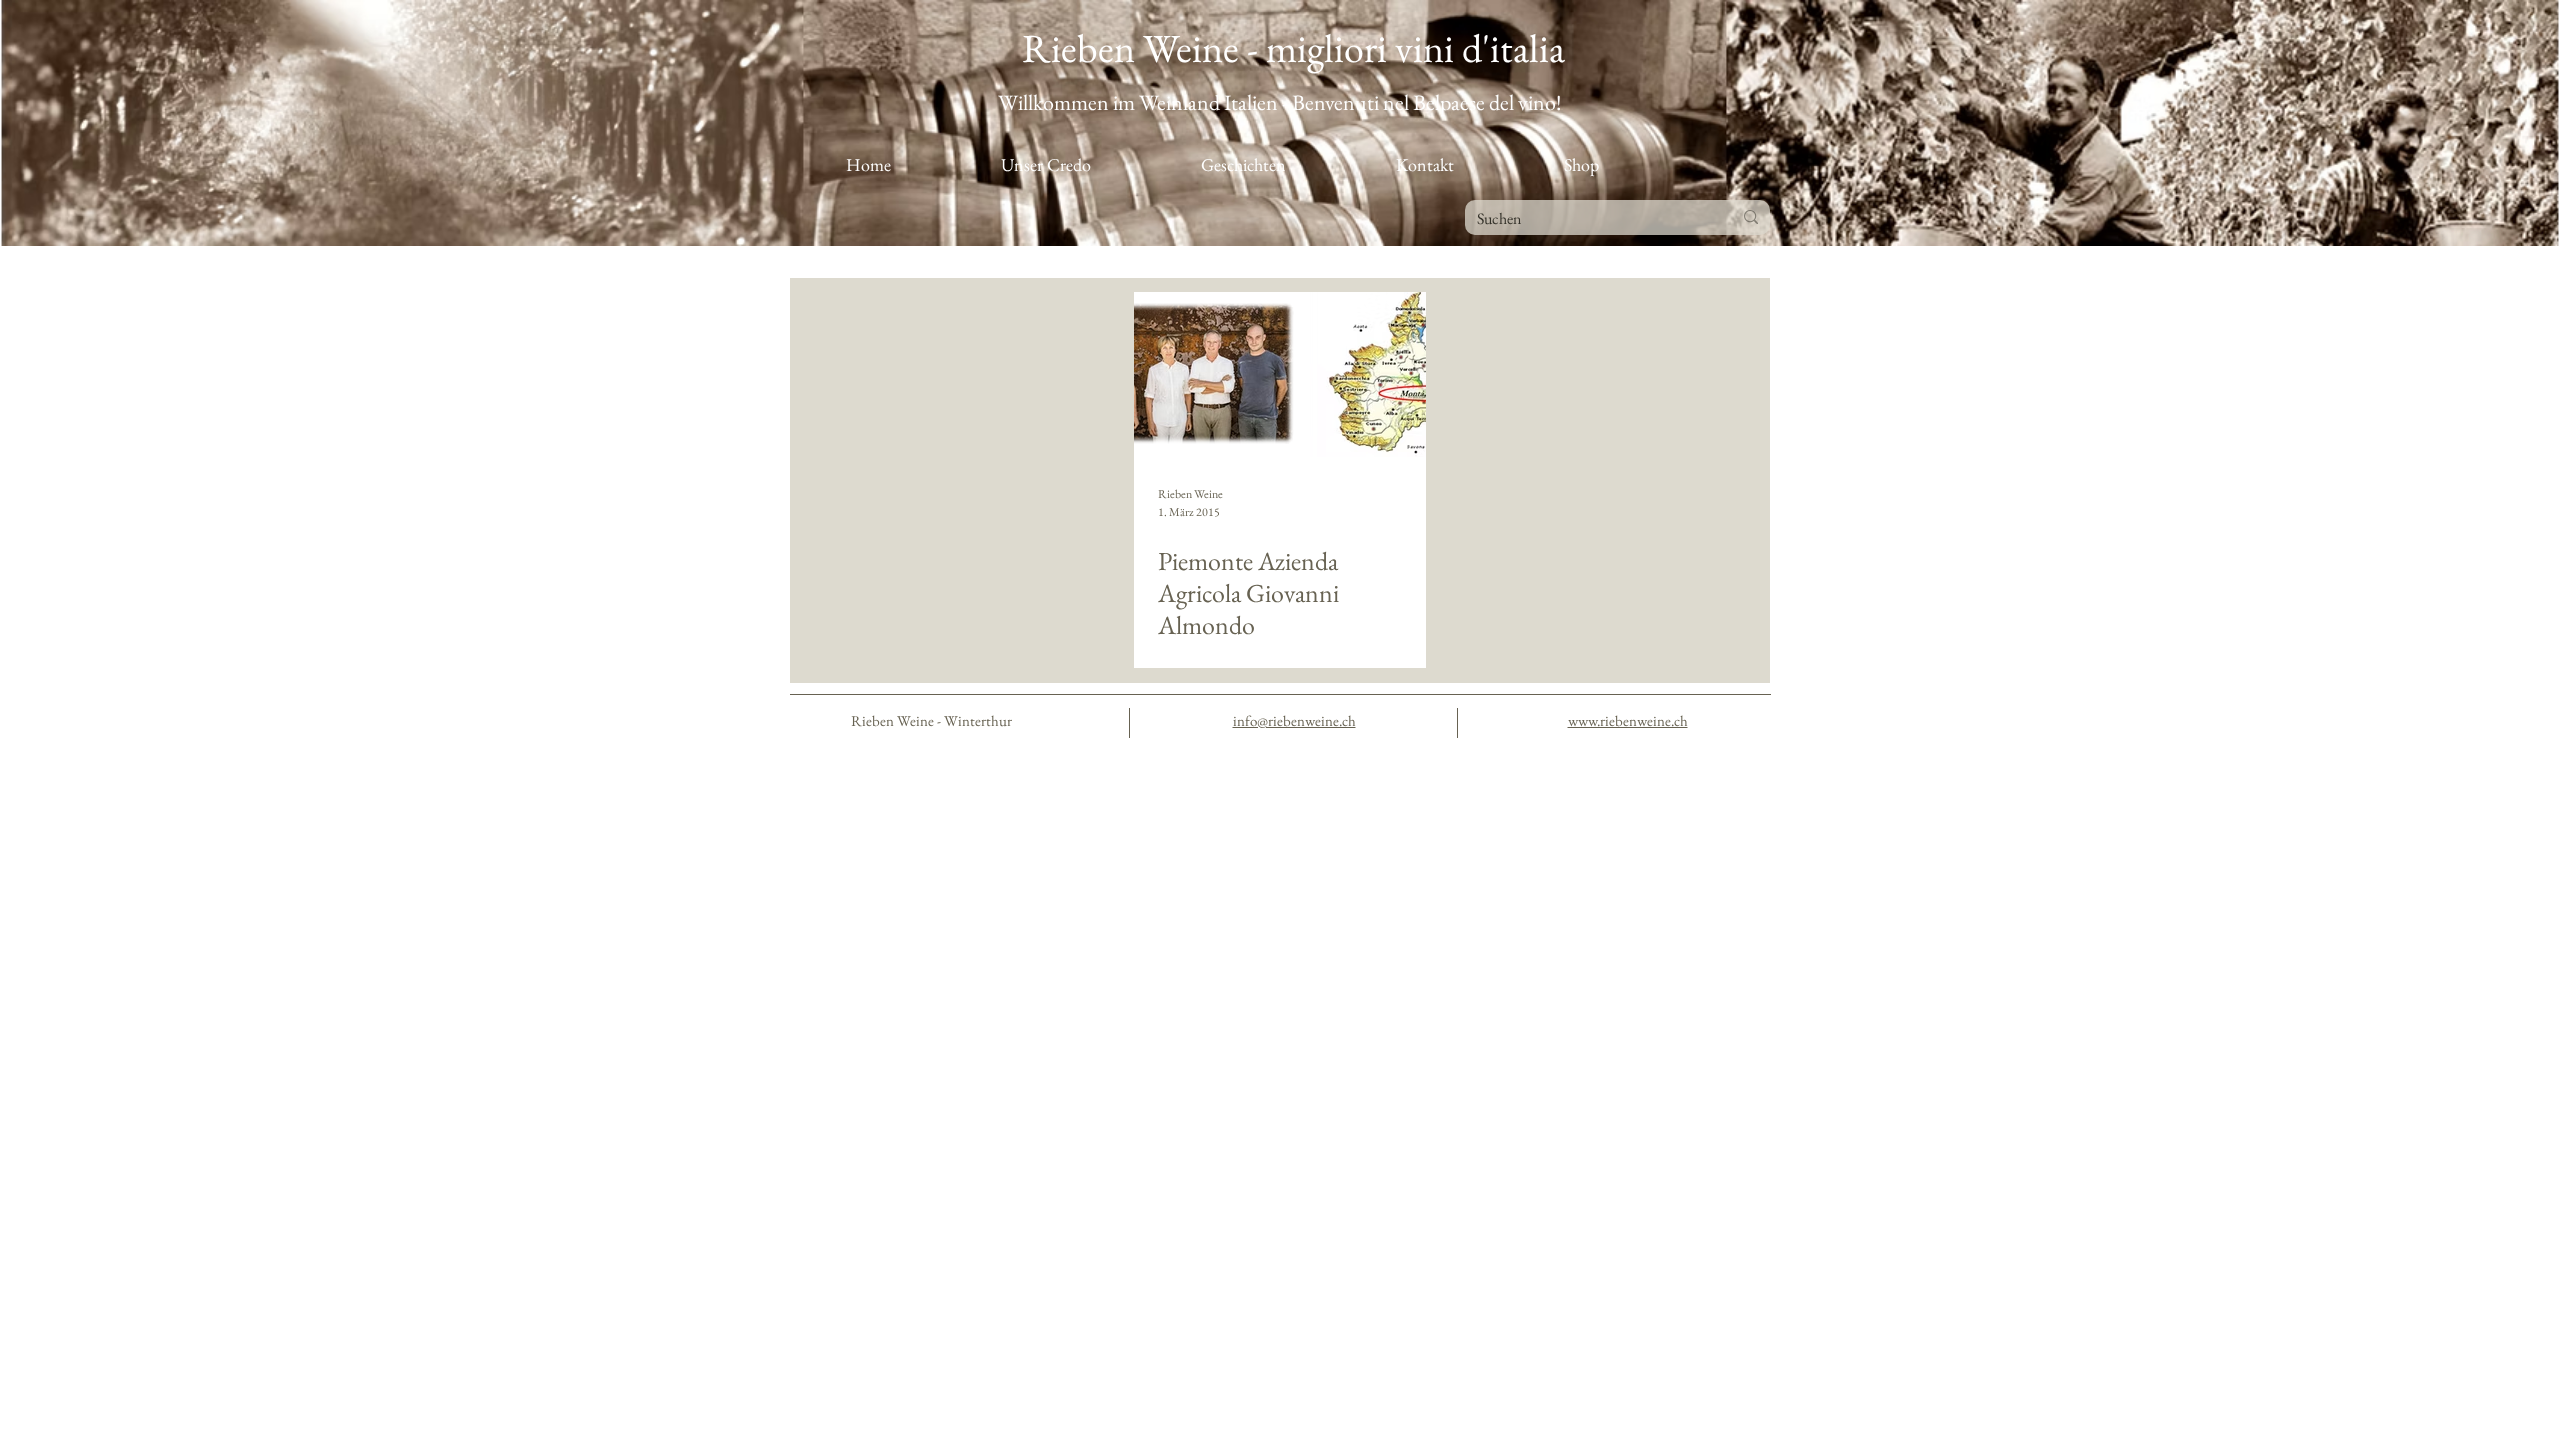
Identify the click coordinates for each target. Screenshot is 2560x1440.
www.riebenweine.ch (1628, 720)
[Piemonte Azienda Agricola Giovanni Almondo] (1280, 374)
